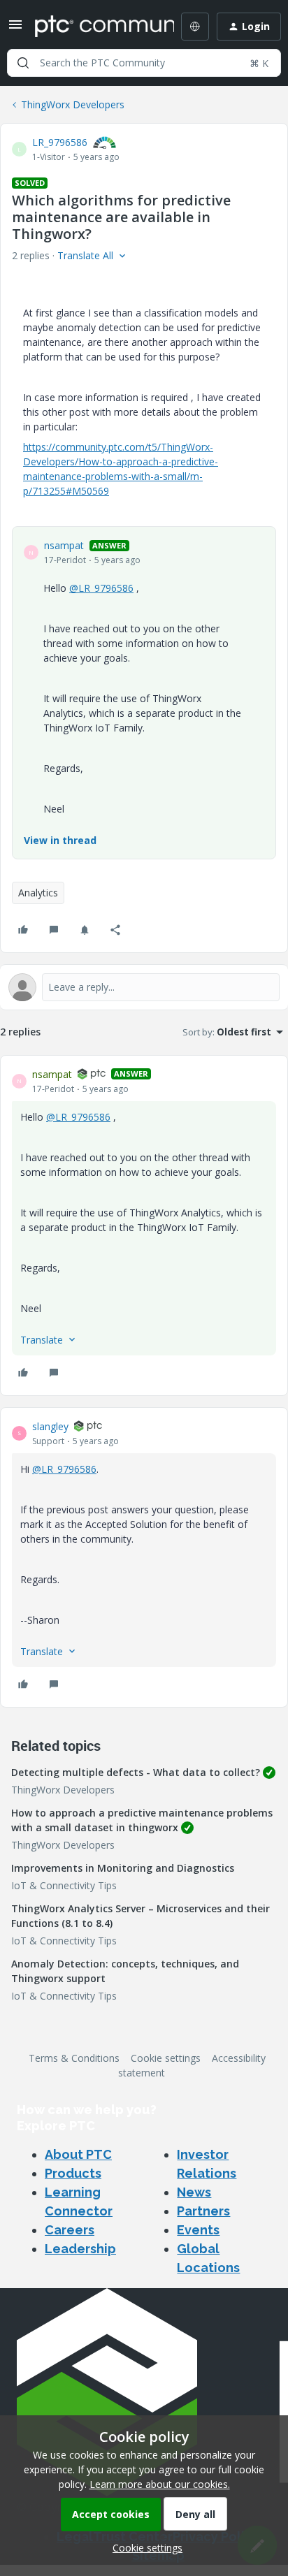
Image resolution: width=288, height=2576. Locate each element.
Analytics (38, 893)
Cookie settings (166, 2058)
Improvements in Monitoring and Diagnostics (123, 1868)
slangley (50, 1426)
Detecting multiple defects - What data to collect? (136, 1772)
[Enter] (23, 63)
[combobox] (144, 63)
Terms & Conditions (74, 2058)
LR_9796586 (60, 142)
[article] (144, 1225)
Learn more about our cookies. (160, 2484)
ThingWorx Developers (73, 104)
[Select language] (195, 27)
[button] (15, 29)
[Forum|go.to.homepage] (94, 27)
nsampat (64, 545)
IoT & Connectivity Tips (64, 1885)
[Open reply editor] (144, 987)
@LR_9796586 (101, 588)
